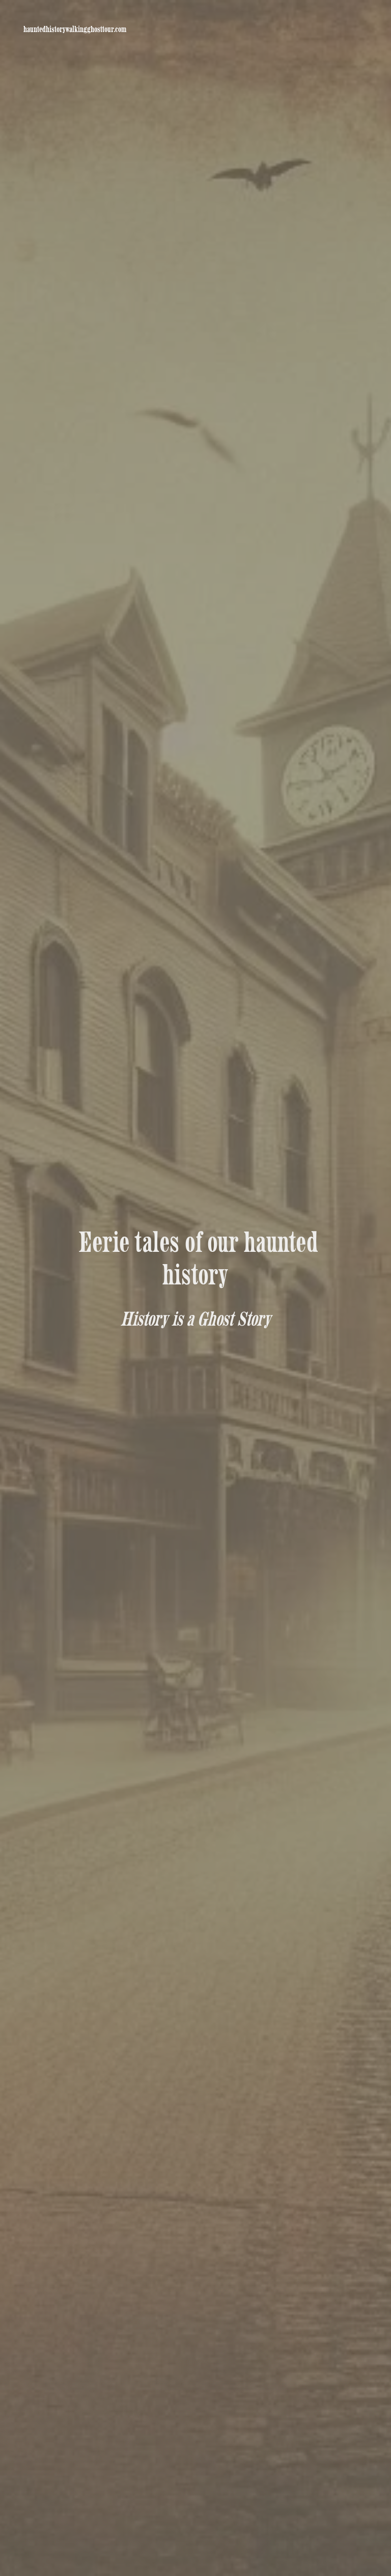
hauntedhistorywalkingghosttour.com (75, 29)
